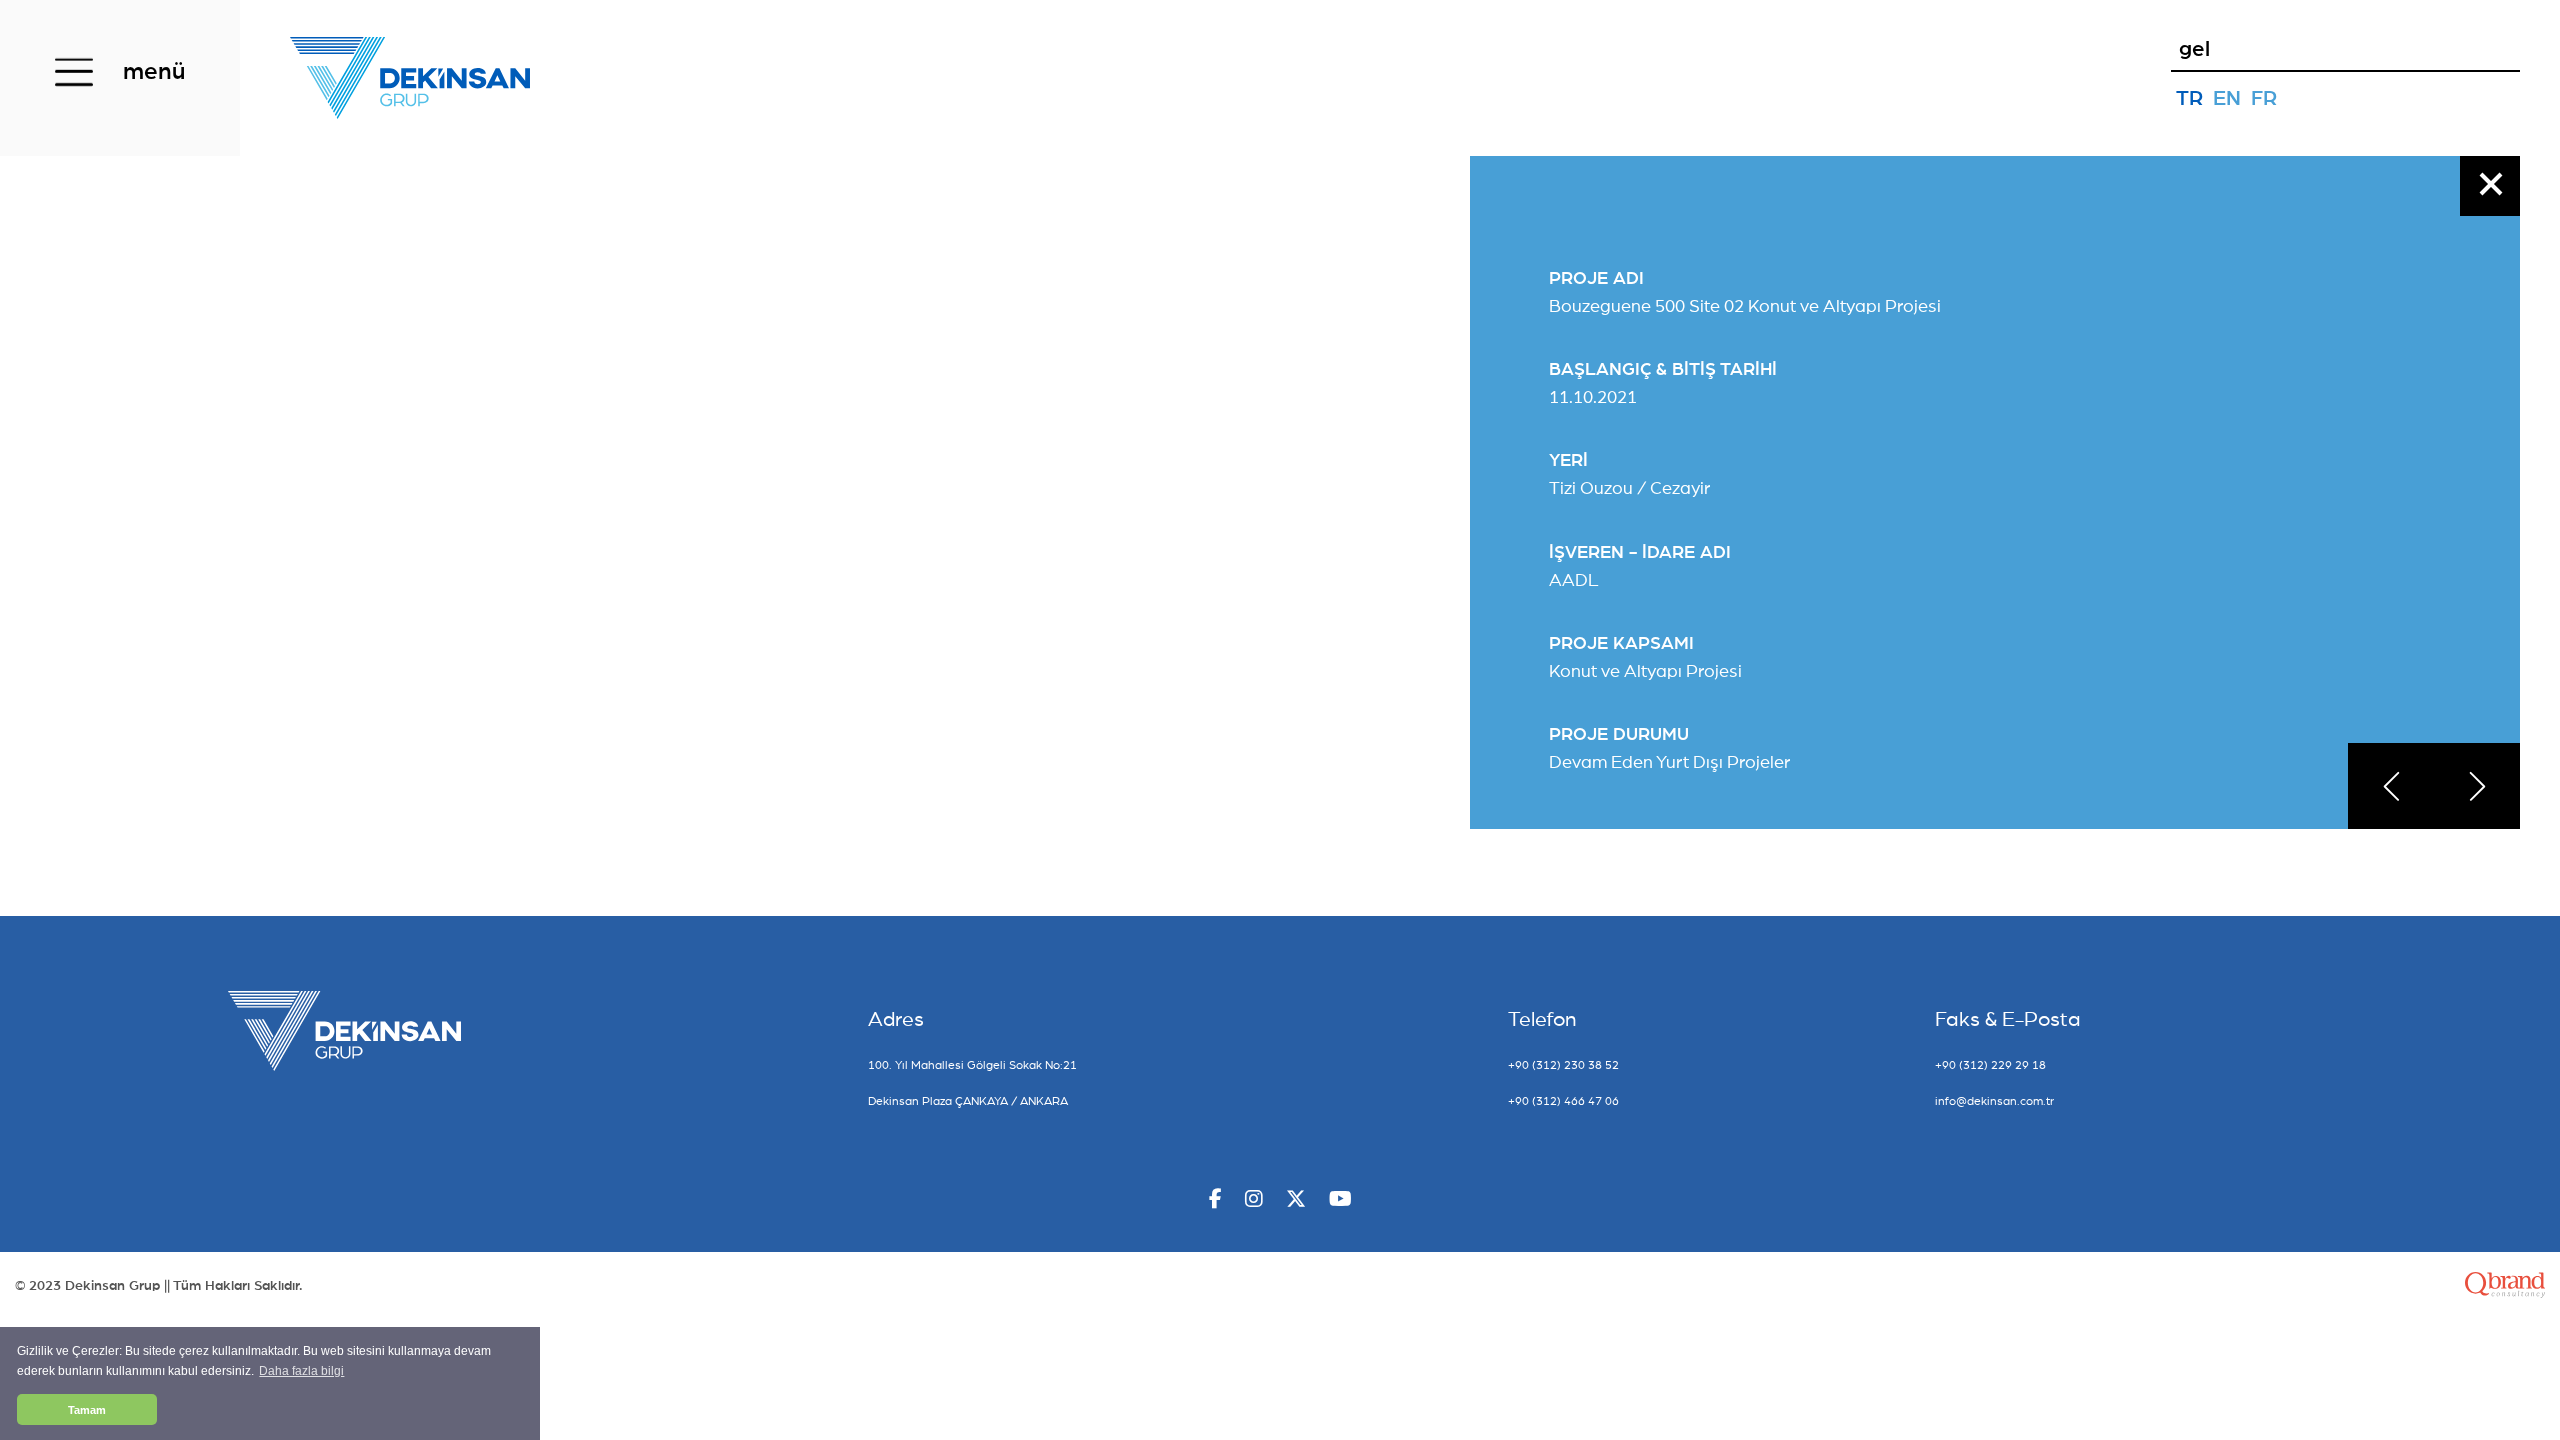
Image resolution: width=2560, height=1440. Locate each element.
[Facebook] (1215, 1200)
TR (2189, 98)
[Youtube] (1340, 1200)
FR (2264, 98)
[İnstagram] (1254, 1200)
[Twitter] (1296, 1200)
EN (2227, 98)
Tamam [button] (87, 1410)
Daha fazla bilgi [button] (301, 1371)
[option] (1988, 505)
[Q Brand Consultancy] (2505, 1285)
